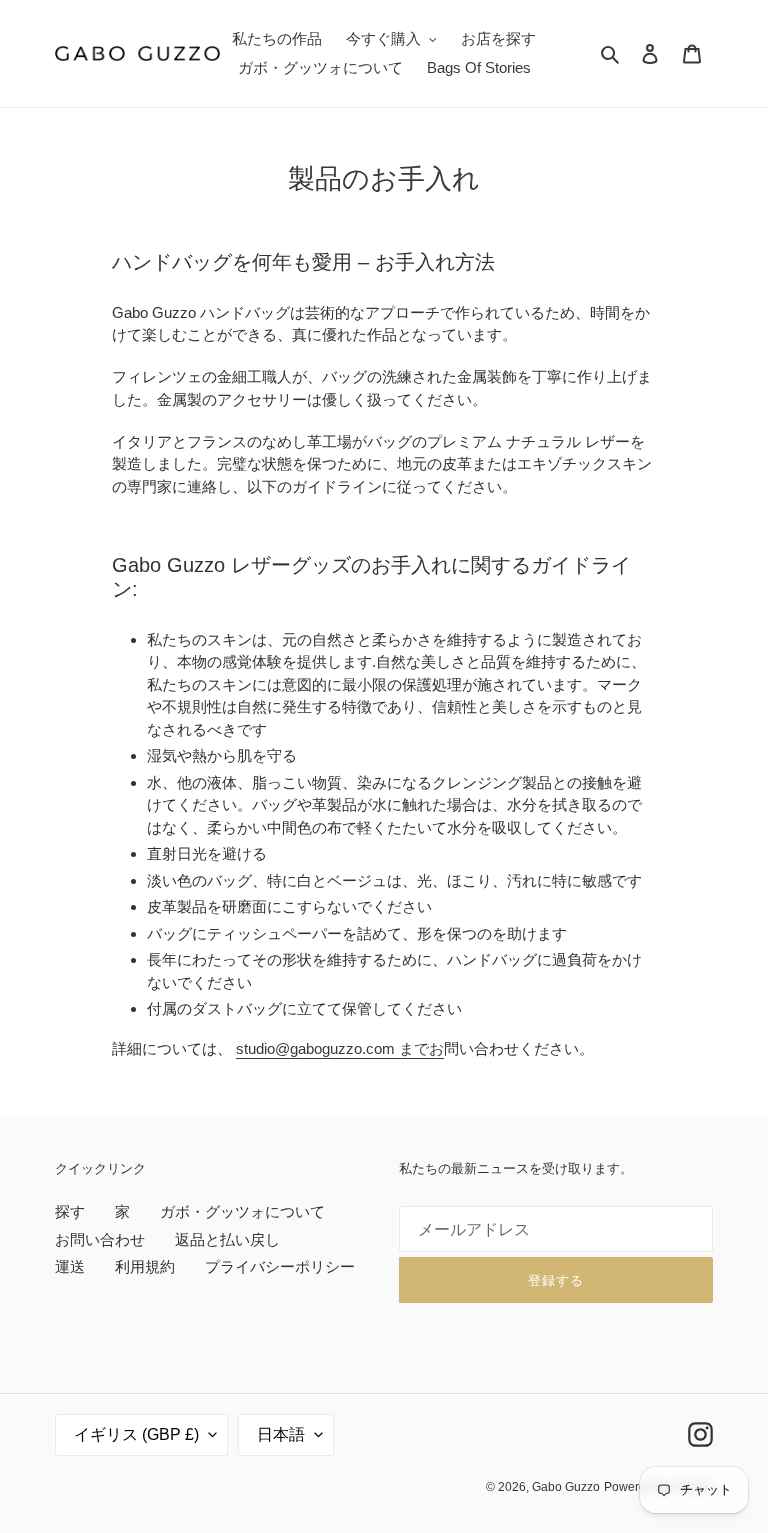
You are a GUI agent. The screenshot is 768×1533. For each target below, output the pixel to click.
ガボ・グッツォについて (242, 1211)
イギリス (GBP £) (136, 1434)
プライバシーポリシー (280, 1266)
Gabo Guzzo (566, 1487)
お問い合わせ (100, 1239)
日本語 (281, 1434)
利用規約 (145, 1266)
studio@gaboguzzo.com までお (340, 1048)
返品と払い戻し (227, 1239)
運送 (70, 1266)
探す (70, 1211)
